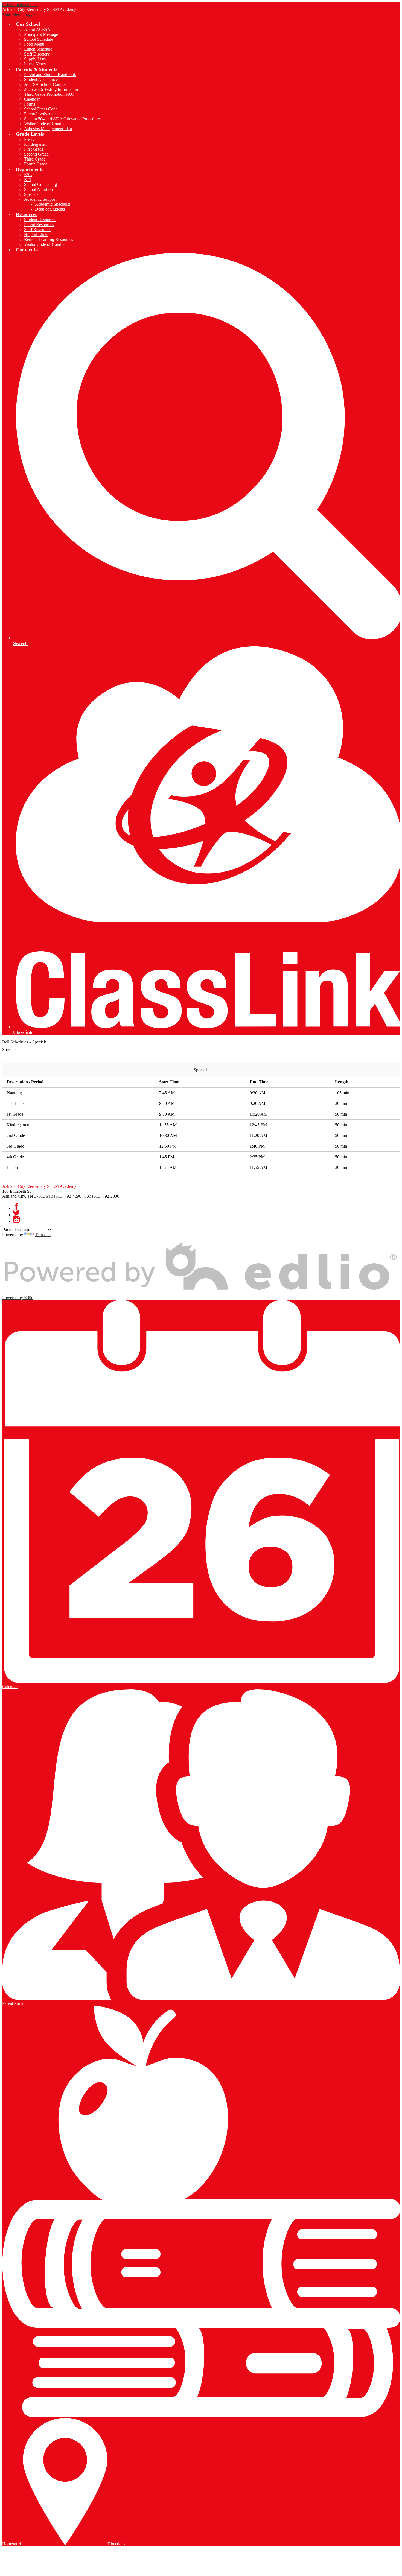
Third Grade (35, 159)
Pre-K (29, 139)
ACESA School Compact (46, 84)
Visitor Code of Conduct (45, 124)
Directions (116, 2544)
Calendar (32, 99)
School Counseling (40, 184)
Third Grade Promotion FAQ (49, 94)
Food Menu (34, 44)
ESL (28, 175)
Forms (30, 104)
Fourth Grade (36, 164)
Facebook (16, 1206)
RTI (27, 180)
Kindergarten (35, 144)
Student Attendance (41, 79)
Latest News (35, 64)
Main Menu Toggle (19, 14)
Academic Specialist (53, 204)
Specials (31, 194)
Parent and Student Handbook (50, 75)
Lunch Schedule (38, 49)
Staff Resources (38, 230)
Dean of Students (50, 209)
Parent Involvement (41, 114)
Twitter (16, 1213)
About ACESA (37, 29)
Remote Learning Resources (49, 239)
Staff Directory (37, 54)
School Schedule (39, 39)
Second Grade (36, 154)
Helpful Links (36, 234)
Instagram (16, 1220)
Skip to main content (20, 5)
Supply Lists (35, 59)
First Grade (34, 149)
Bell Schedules (15, 1042)
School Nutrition (38, 189)
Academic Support (40, 199)
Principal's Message (41, 34)
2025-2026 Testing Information (51, 89)
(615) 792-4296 (68, 1196)
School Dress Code (41, 109)
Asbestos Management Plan (48, 129)
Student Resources (40, 220)
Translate (43, 1235)
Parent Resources (39, 225)
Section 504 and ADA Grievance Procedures (63, 119)
